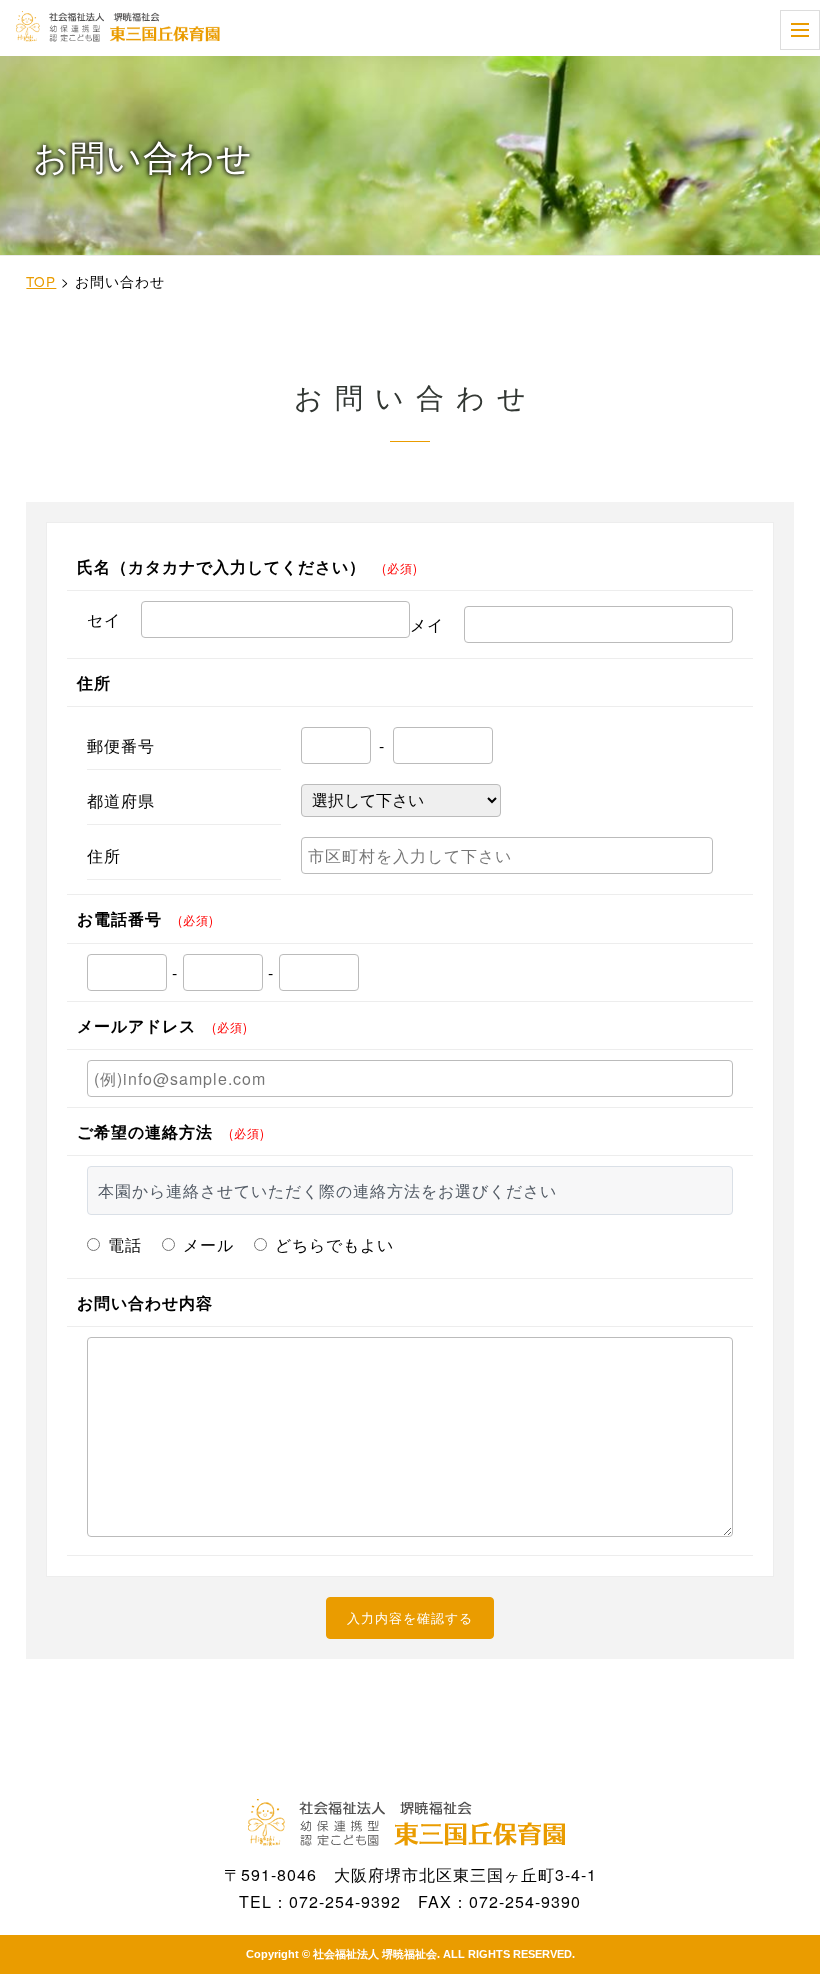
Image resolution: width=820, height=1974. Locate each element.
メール (208, 1244)
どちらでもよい (334, 1244)
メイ (427, 624)
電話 (125, 1244)
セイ (104, 619)
